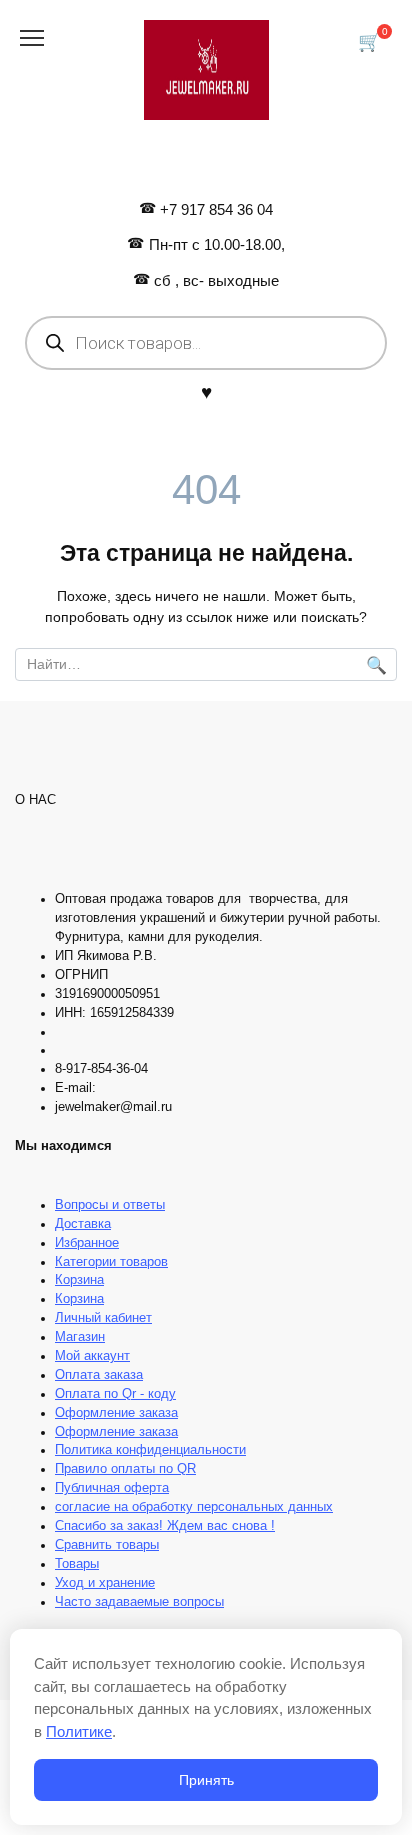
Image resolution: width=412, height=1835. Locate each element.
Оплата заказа (99, 1375)
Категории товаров (111, 1262)
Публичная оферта (112, 1488)
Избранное (87, 1243)
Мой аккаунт (92, 1356)
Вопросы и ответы (110, 1205)
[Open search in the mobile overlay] (206, 343)
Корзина (79, 1280)
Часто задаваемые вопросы (139, 1602)
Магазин (80, 1337)
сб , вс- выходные (216, 280)
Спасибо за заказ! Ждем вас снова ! (165, 1526)
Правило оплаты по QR (125, 1469)
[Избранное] (206, 391)
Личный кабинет (103, 1318)
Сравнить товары (107, 1545)
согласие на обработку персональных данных (194, 1507)
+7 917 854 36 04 (216, 209)
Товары (77, 1564)
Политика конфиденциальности (150, 1450)
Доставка (83, 1224)
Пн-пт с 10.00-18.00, (217, 244)
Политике (79, 1731)
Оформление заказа (116, 1413)
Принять (206, 1780)
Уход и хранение (105, 1583)
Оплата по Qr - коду (115, 1394)
